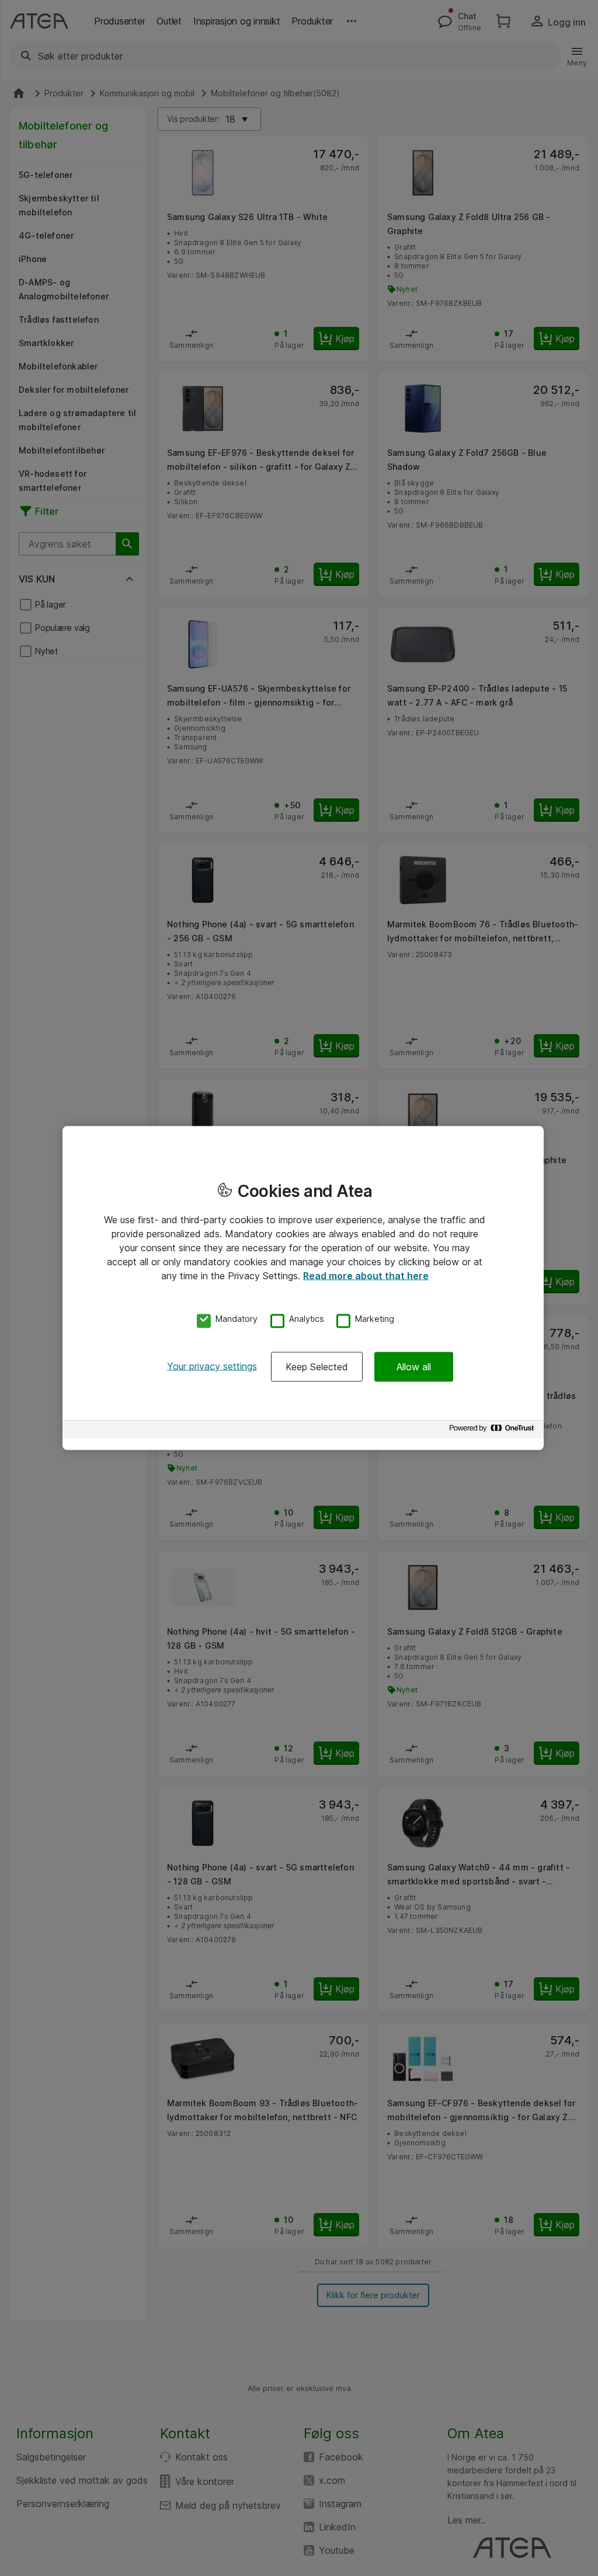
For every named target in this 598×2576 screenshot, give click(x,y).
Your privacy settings (212, 1366)
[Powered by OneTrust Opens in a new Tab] (493, 1431)
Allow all (414, 1366)
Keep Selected (317, 1366)
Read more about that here (366, 1276)
